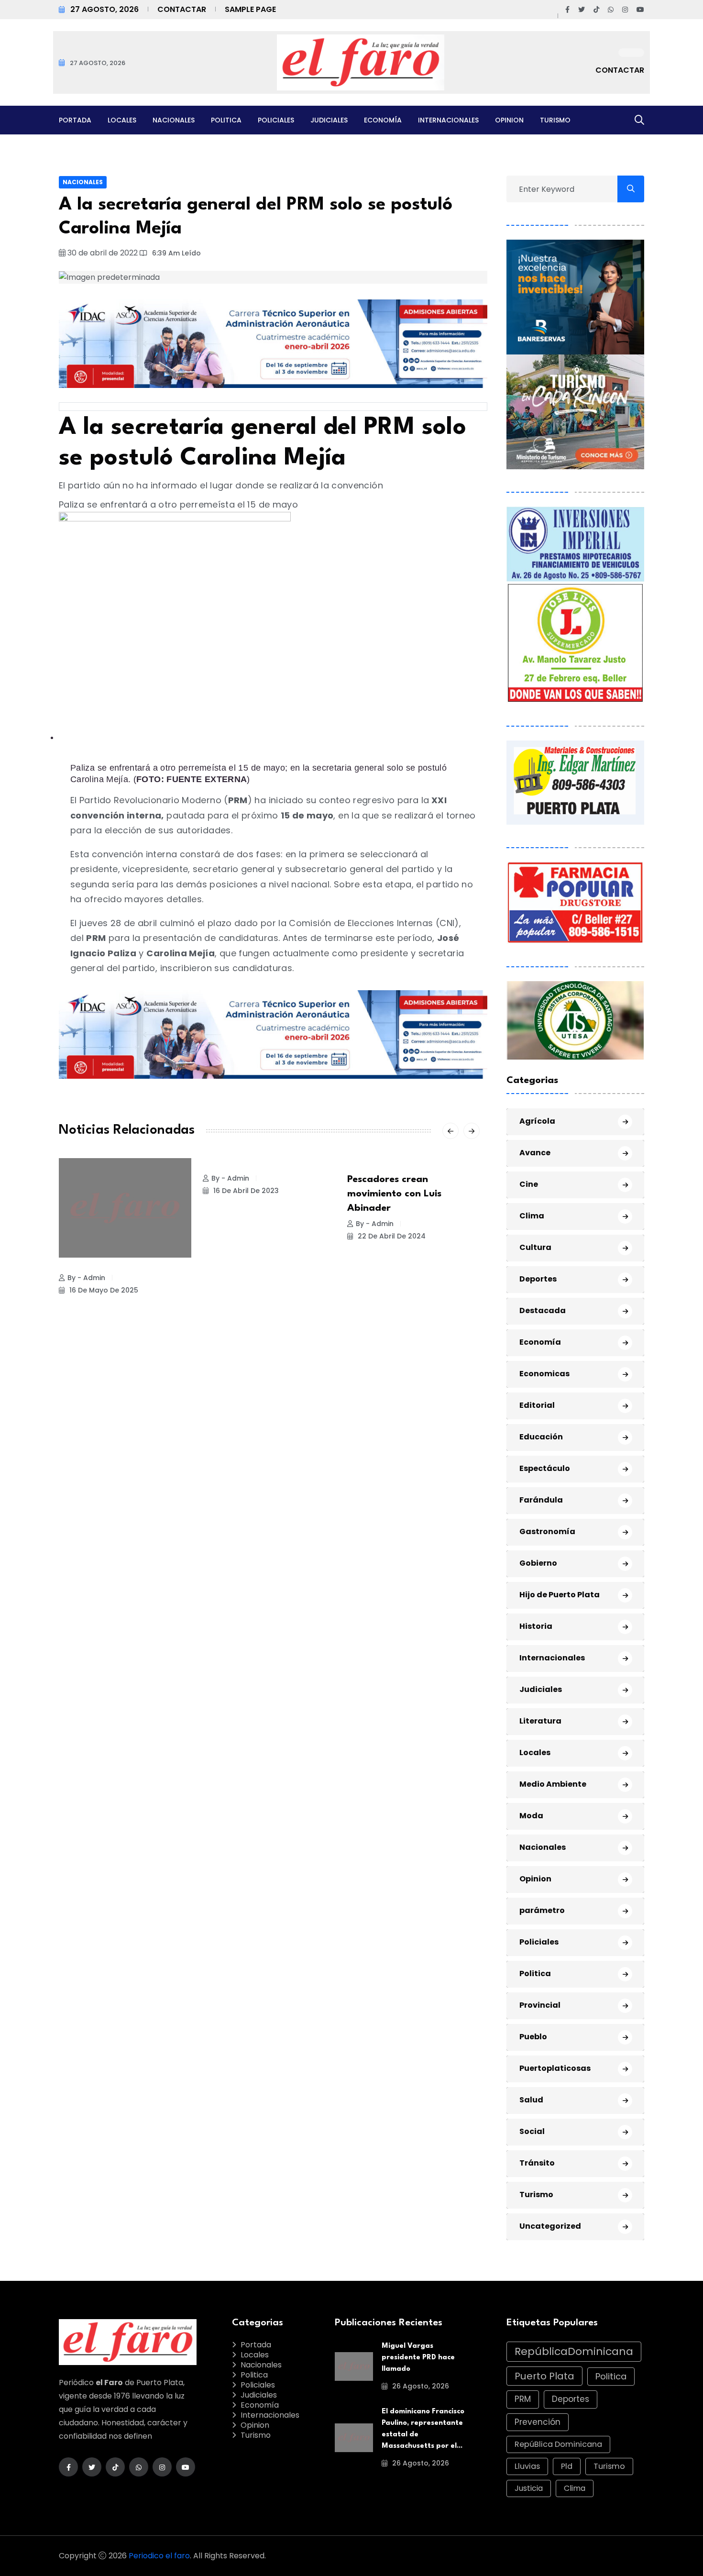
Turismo (555, 120)
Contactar (182, 9)
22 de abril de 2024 (391, 1236)
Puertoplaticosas (555, 2068)
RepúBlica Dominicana (558, 2444)
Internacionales (448, 120)
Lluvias (527, 2466)
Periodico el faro (159, 2556)
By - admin (86, 1278)
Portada (75, 120)
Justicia (529, 2488)
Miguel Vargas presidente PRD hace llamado (418, 2358)
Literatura (540, 1721)
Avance (535, 1153)
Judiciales (329, 120)
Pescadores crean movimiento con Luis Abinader (394, 1194)
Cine (529, 1184)
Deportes (538, 1279)
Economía (383, 120)
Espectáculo (545, 1468)
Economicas (544, 1374)
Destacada (543, 1310)
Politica (226, 120)
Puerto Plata (544, 2376)
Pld (567, 2466)
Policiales (276, 120)
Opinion (509, 120)
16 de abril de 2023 (245, 1191)
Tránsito (537, 2163)
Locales (122, 120)
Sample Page (250, 9)
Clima (532, 1216)
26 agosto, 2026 (420, 2386)
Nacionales (174, 120)
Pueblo (533, 2037)
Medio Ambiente (553, 1784)
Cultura (535, 1247)
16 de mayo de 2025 (103, 1290)
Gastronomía (547, 1531)
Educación (541, 1437)
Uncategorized (550, 2226)
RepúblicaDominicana (574, 2351)
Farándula (541, 1500)
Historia (536, 1626)
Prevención (538, 2422)
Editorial (537, 1405)
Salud (531, 2100)
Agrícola (537, 1121)
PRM (523, 2399)
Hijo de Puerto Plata (560, 1595)
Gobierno (538, 1563)
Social (532, 2131)
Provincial (540, 2005)
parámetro (542, 1910)
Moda (531, 1816)
